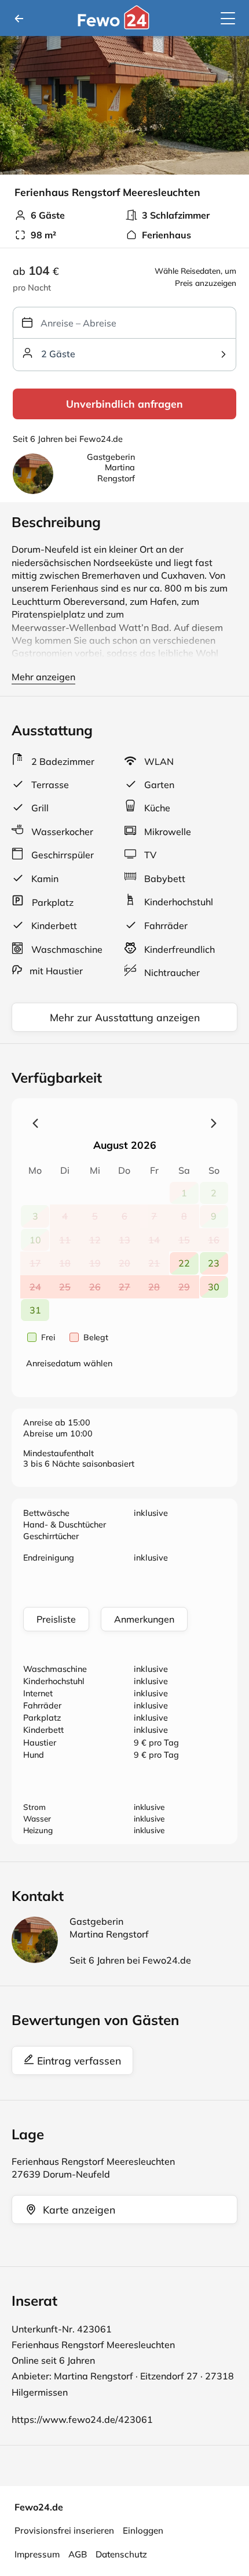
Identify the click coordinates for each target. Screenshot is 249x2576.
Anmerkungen (144, 1619)
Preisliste (56, 1619)
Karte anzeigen (79, 2209)
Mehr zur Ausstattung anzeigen (125, 1017)
